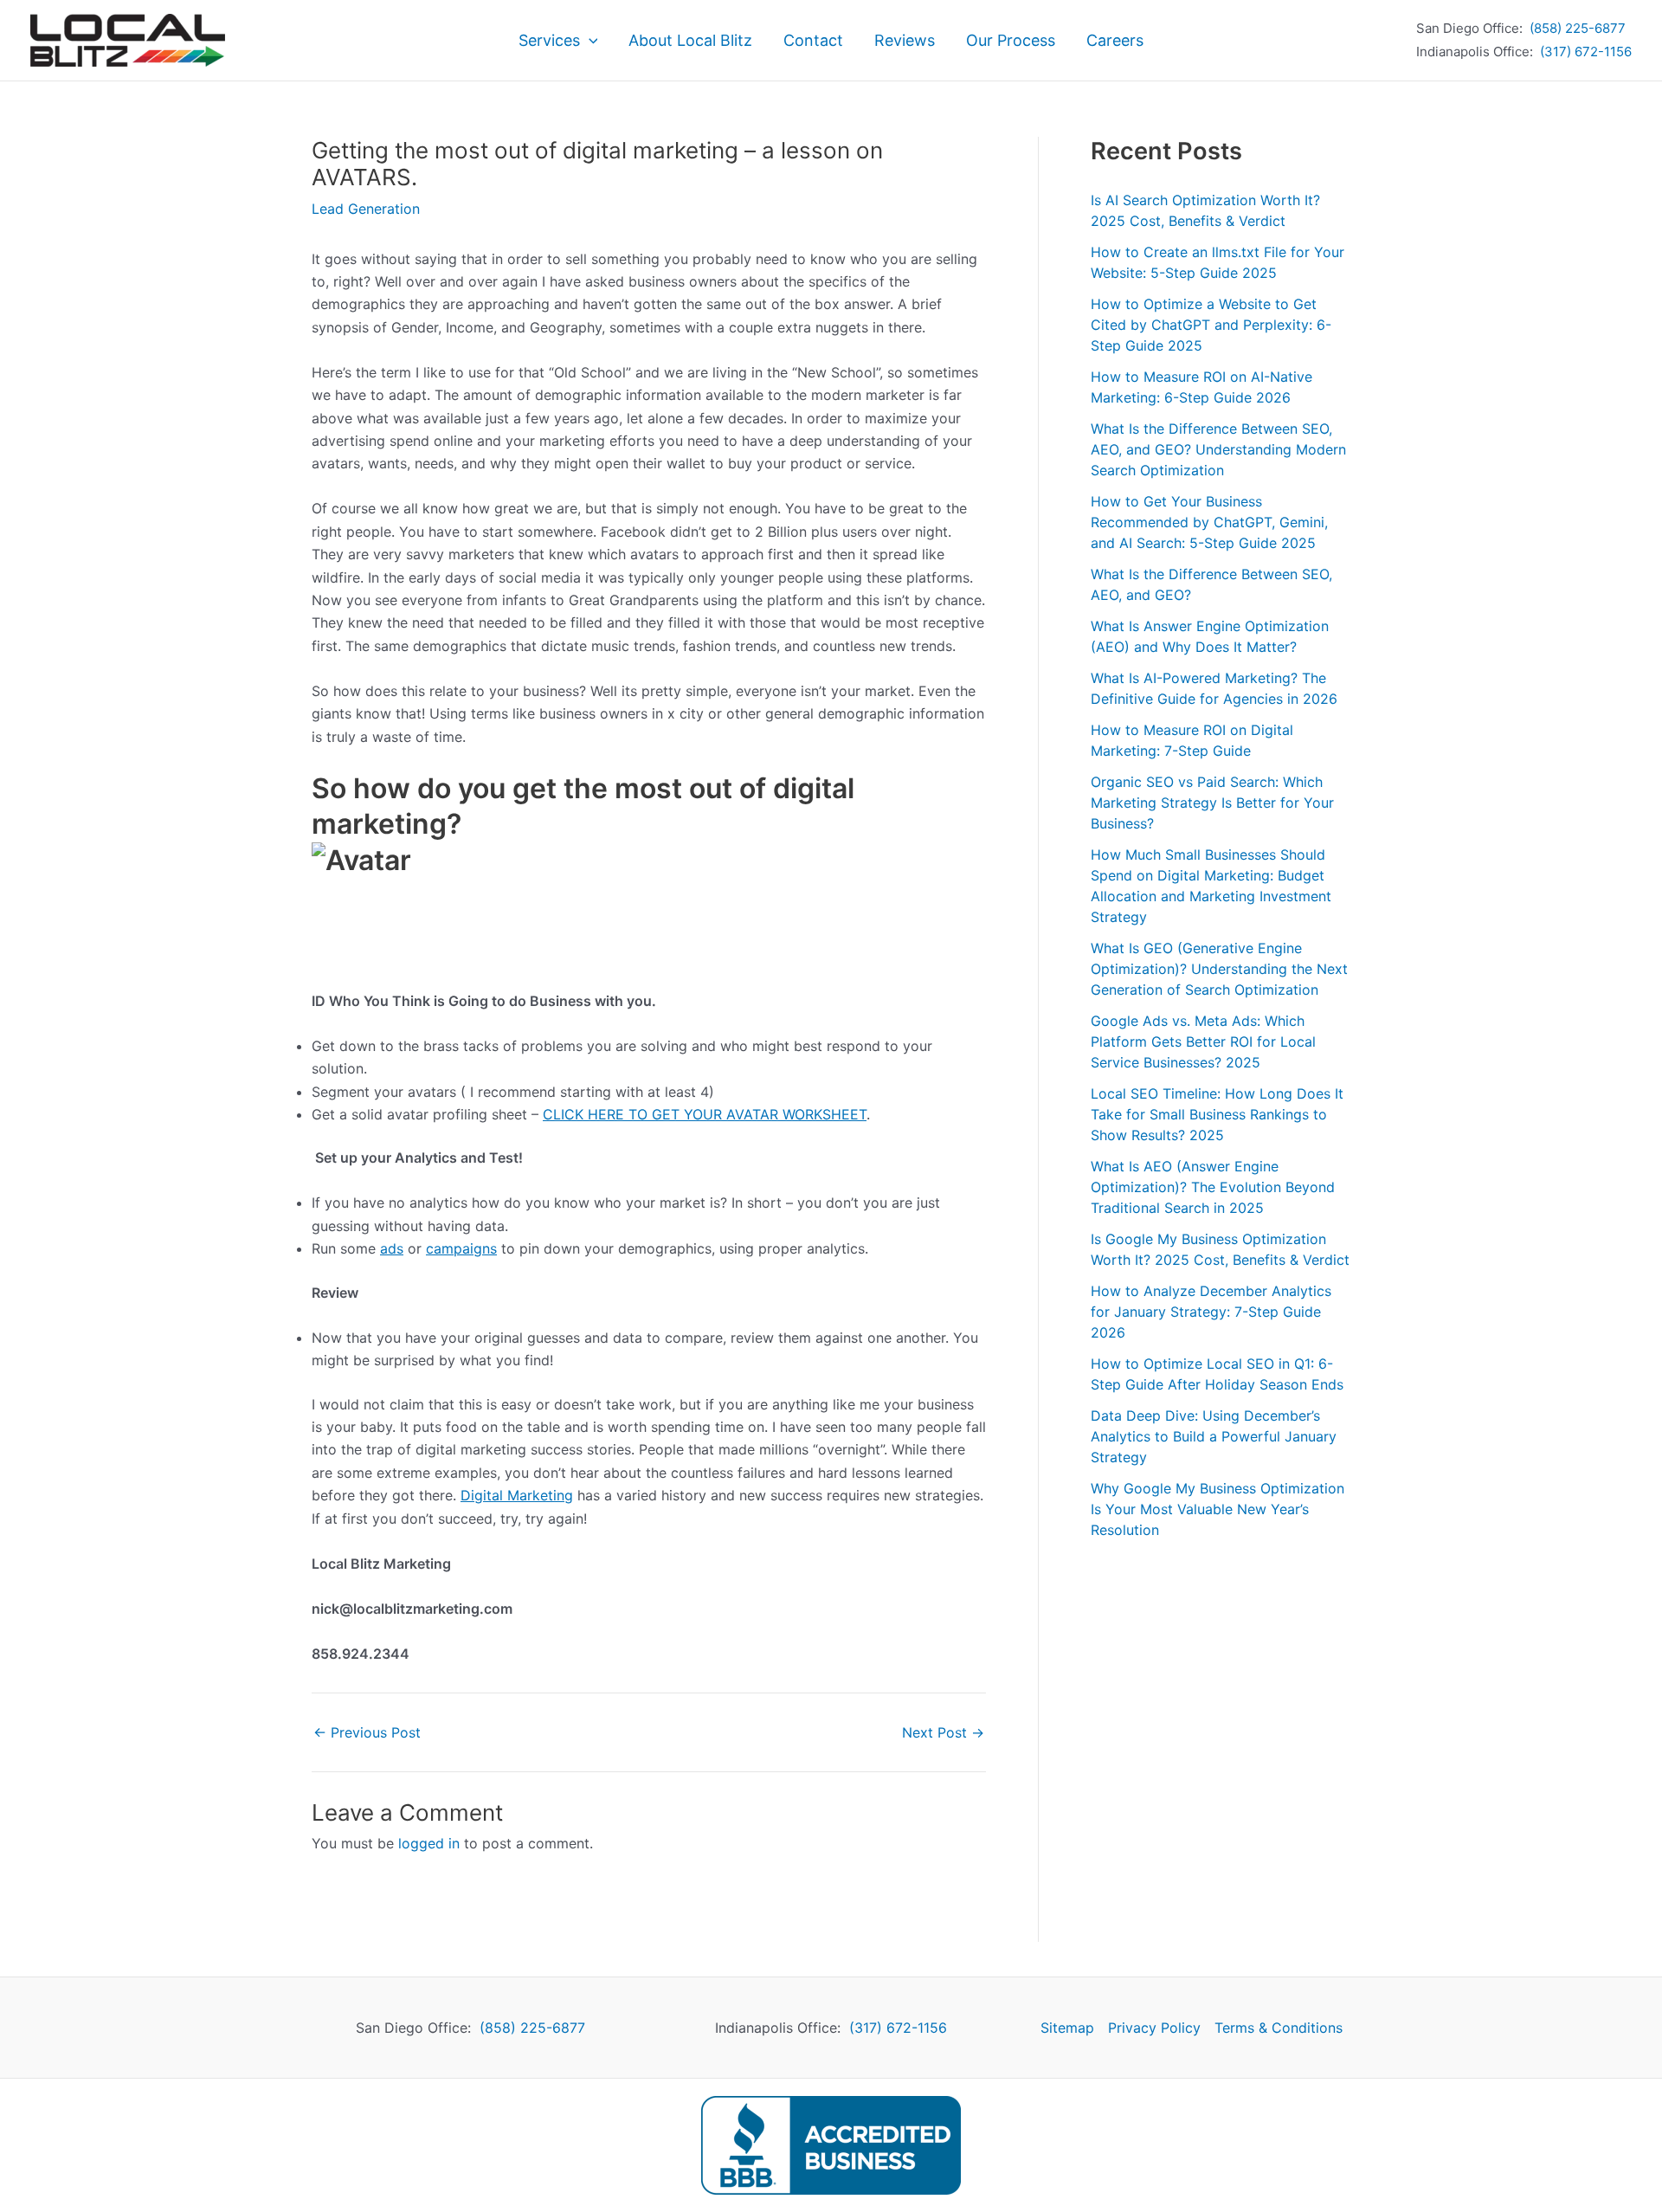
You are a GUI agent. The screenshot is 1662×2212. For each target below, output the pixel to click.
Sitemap (1067, 2028)
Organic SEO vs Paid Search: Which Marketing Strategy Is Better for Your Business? (1212, 803)
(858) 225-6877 (1578, 28)
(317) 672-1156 (1586, 52)
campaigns (461, 1248)
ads (392, 1248)
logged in (429, 1843)
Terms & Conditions (1279, 2028)
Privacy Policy (1154, 2028)
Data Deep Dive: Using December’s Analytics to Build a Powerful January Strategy (1214, 1436)
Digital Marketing (517, 1495)
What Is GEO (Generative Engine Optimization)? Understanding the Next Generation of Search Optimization (1219, 969)
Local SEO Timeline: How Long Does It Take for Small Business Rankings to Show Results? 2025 (1217, 1114)
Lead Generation (366, 209)
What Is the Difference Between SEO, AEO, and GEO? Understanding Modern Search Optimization (1218, 449)
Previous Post (367, 1732)
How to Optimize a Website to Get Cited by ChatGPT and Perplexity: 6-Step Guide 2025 (1211, 325)
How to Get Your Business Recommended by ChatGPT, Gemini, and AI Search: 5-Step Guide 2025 (1209, 522)
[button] (589, 41)
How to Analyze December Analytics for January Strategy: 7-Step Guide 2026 (1211, 1312)
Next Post (943, 1732)
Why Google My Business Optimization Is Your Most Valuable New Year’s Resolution (1218, 1509)
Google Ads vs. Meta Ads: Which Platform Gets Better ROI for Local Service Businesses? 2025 (1203, 1042)
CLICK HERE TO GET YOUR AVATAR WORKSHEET (705, 1114)
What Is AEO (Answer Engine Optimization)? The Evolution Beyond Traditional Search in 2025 (1213, 1187)
